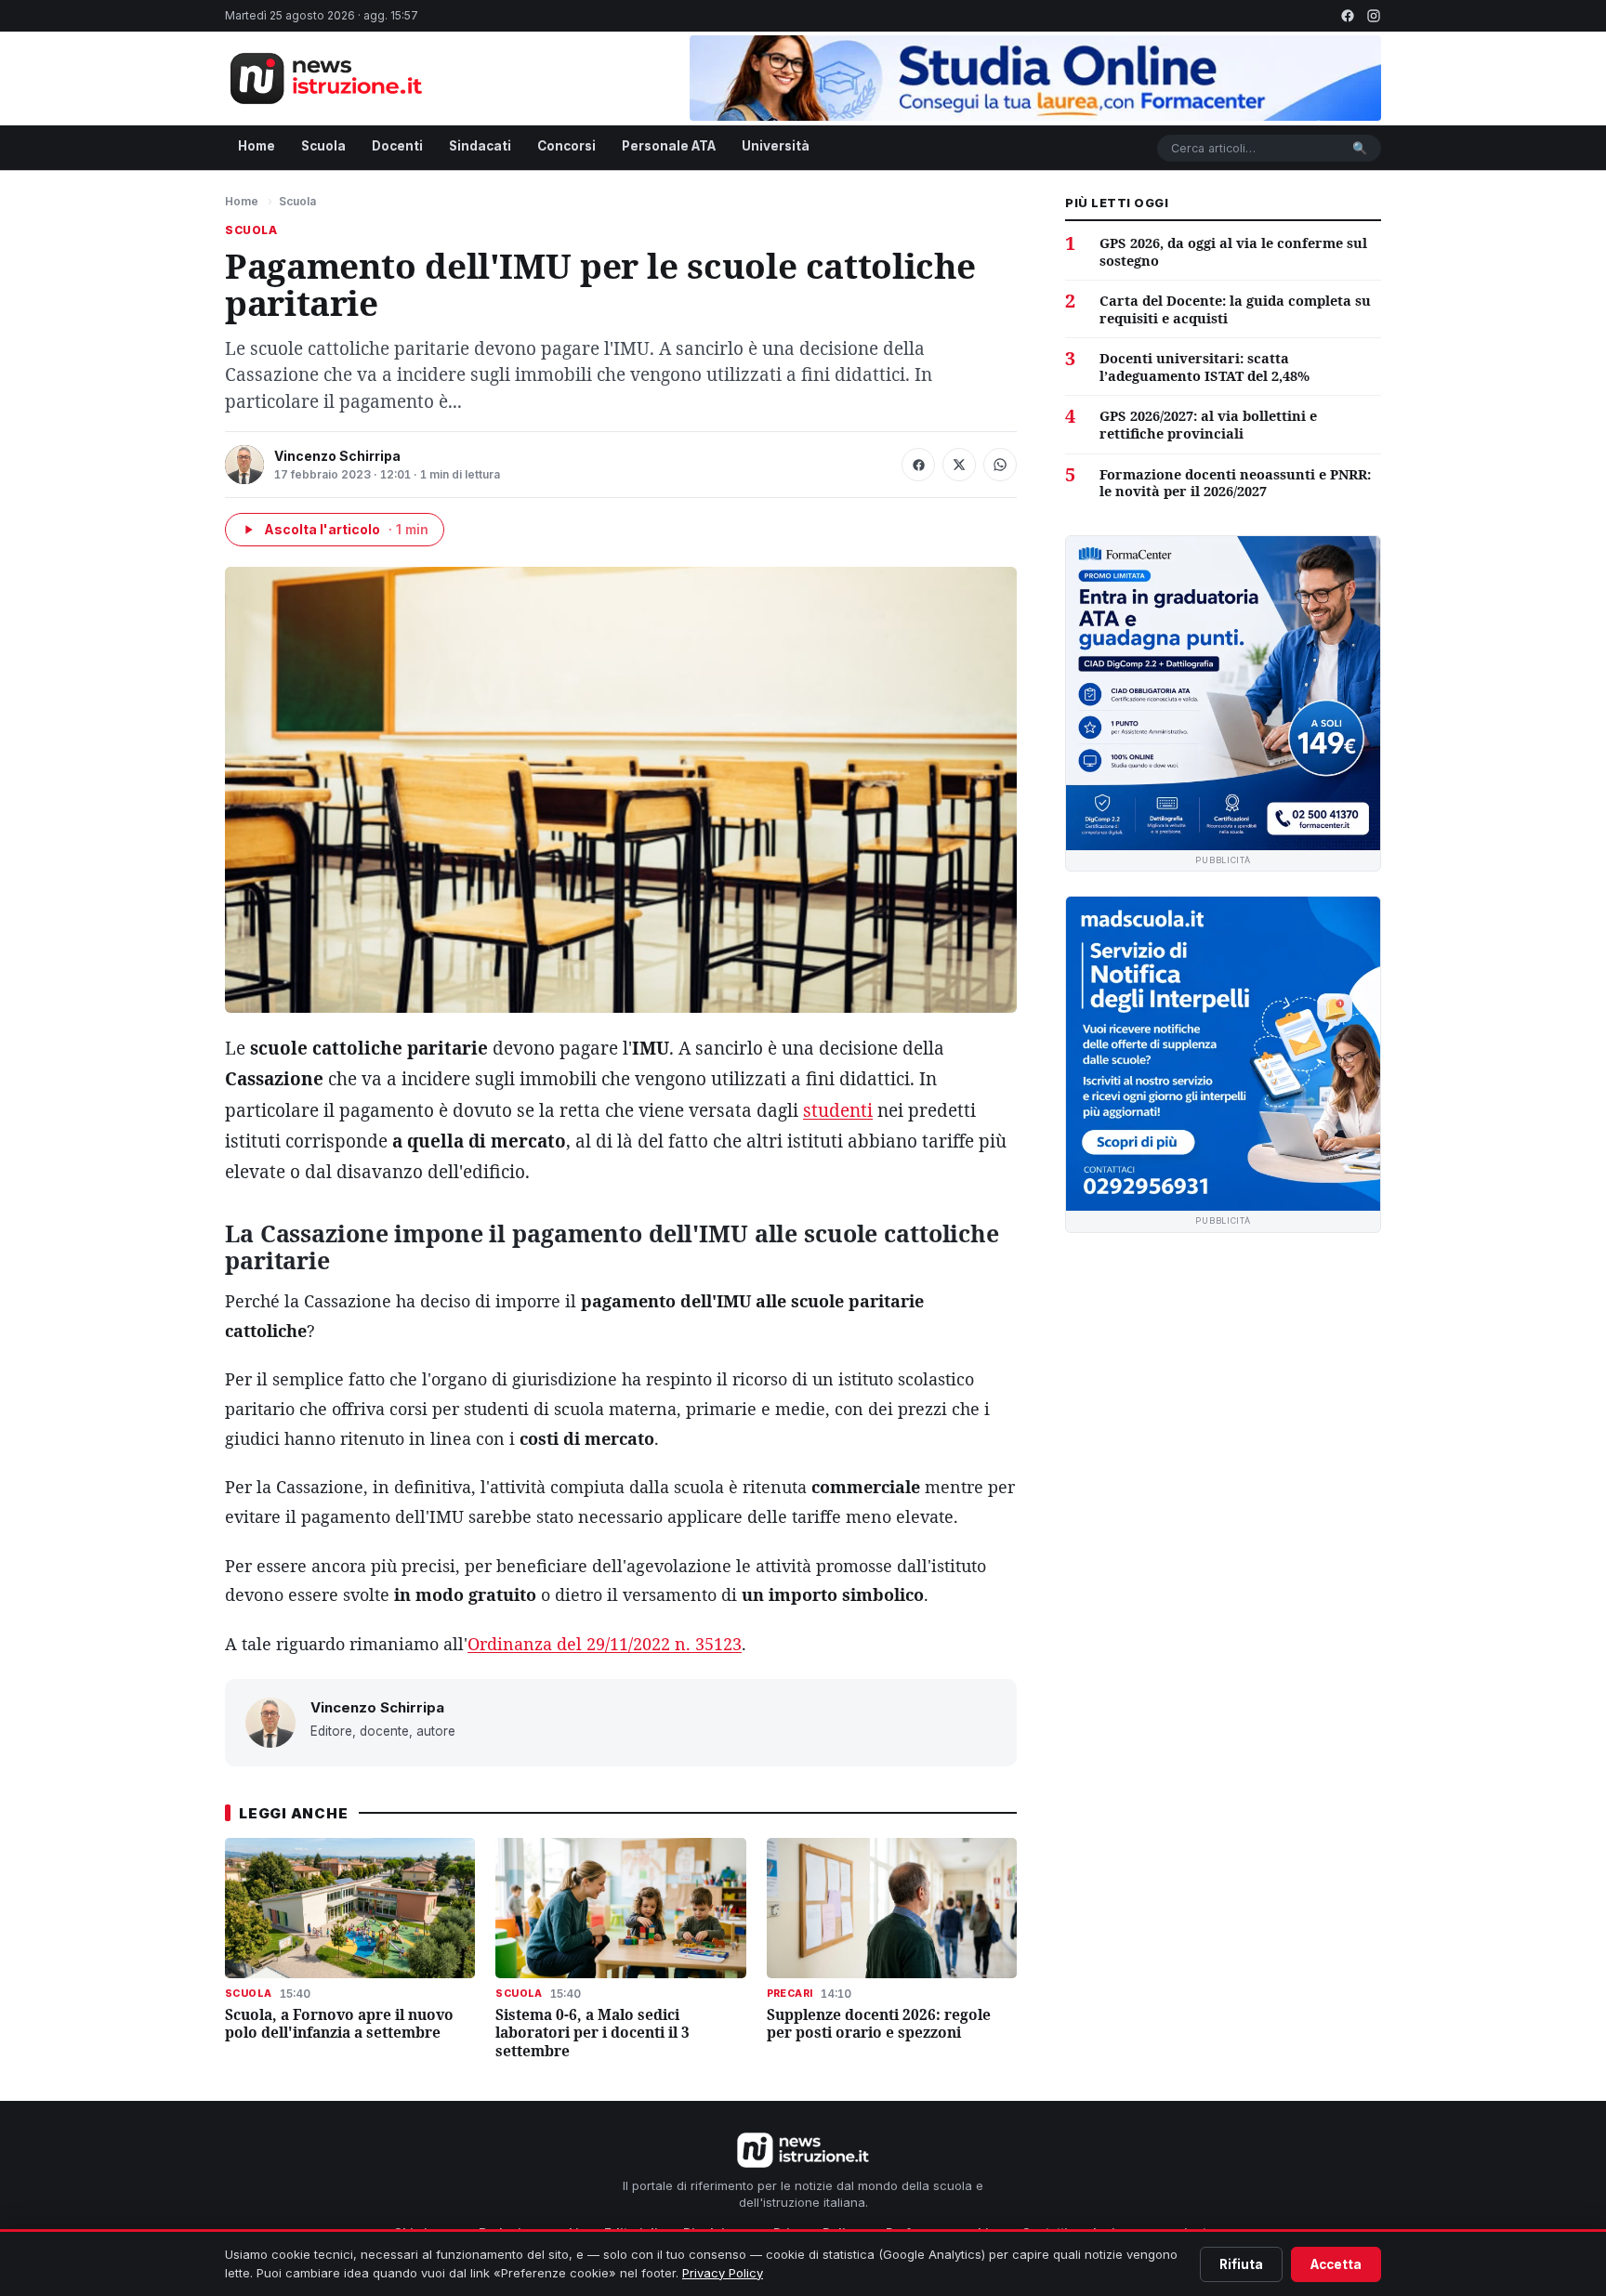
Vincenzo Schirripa (337, 456)
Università (776, 146)
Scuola (323, 146)
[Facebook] (1348, 16)
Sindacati (480, 146)
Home (257, 146)
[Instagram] (1374, 16)
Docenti (397, 146)
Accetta (1336, 2264)
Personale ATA (669, 146)
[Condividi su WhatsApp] (1000, 465)
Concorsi (566, 146)
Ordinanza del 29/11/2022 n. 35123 (605, 1644)
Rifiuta (1241, 2264)
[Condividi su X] (959, 465)
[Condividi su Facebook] (918, 465)
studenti (838, 1110)
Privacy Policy (723, 2273)
